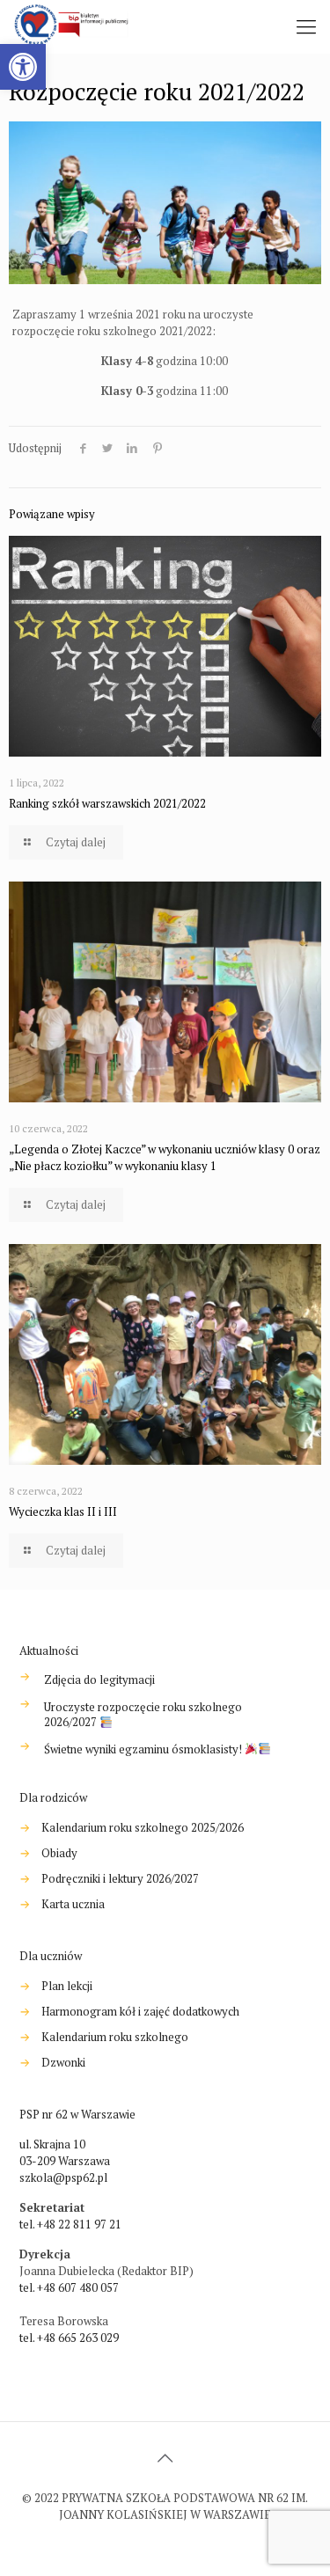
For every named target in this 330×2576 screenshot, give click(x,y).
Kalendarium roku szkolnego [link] (115, 2037)
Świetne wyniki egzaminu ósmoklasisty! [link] (144, 1749)
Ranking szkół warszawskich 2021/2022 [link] (107, 803)
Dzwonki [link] (63, 2062)
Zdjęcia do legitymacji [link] (99, 1680)
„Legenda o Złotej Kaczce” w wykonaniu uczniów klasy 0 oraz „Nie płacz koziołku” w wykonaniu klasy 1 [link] (165, 1157)
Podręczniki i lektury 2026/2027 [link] (120, 1878)
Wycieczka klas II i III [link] (63, 1511)
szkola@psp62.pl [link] (63, 2177)
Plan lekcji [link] (67, 1986)
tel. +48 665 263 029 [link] (69, 2338)
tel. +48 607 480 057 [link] (69, 2287)
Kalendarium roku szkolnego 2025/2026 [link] (143, 1827)
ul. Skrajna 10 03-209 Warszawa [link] (65, 2152)
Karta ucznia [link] (73, 1904)
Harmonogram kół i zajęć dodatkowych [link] (140, 2011)
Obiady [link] (59, 1853)
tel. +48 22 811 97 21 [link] (70, 2224)
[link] (23, 67)
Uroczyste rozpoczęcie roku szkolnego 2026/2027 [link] (143, 1715)
